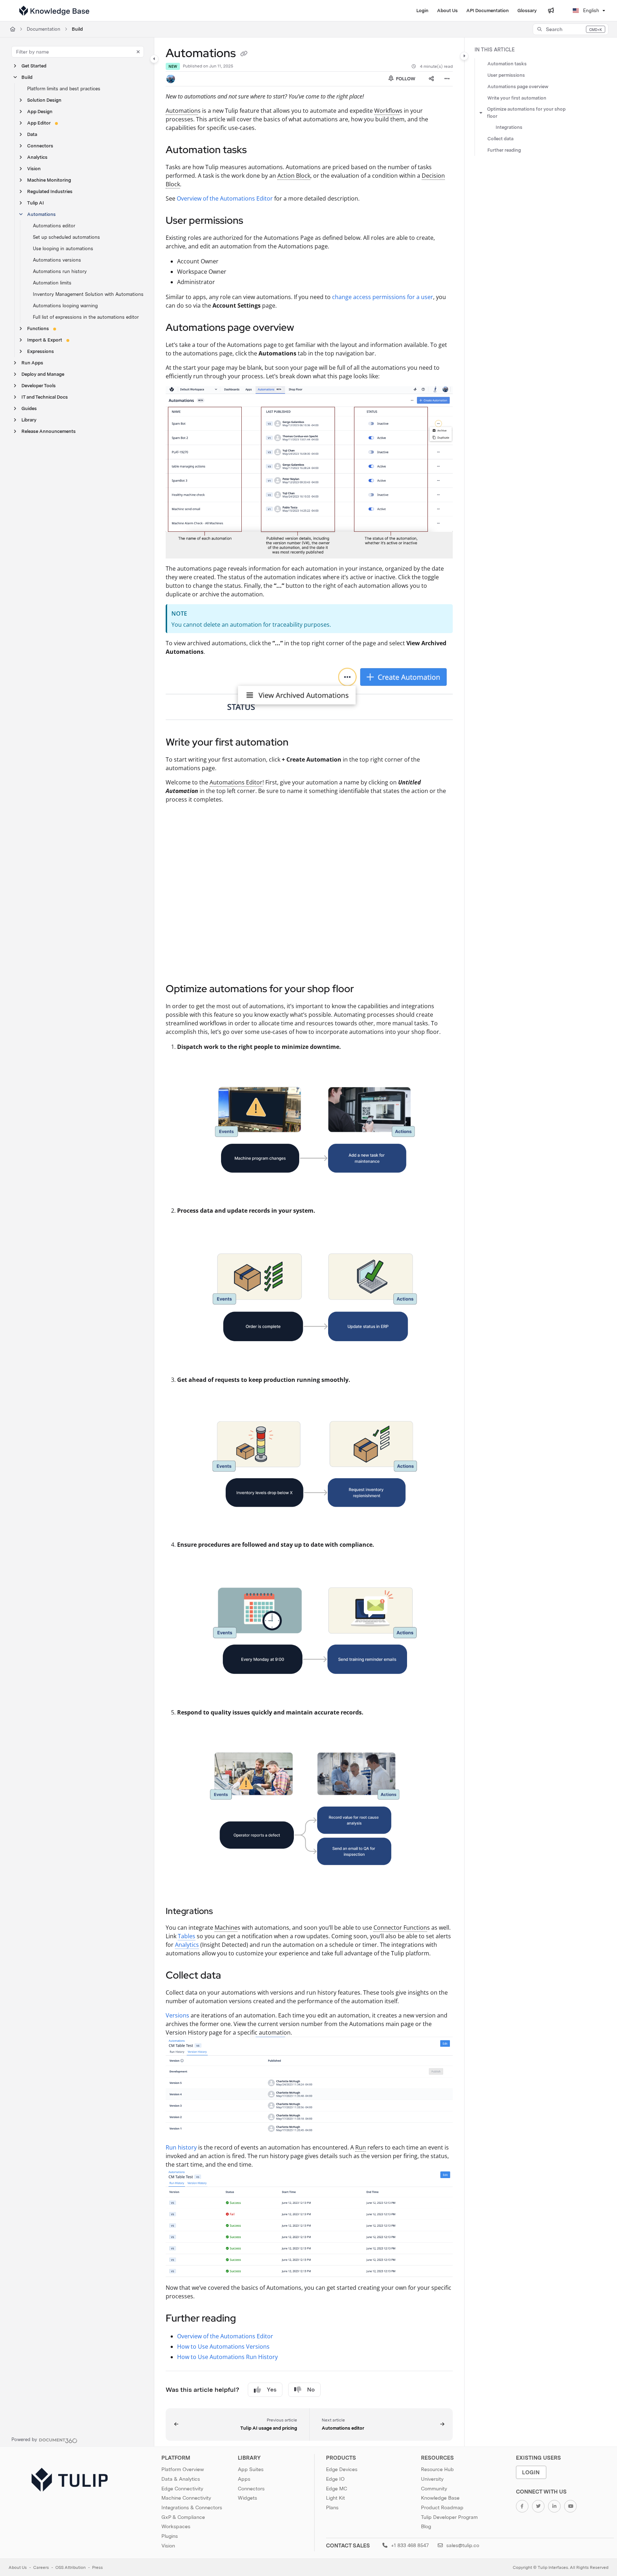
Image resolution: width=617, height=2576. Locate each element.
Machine (226, 1928)
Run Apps (32, 363)
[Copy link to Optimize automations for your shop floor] (365, 989)
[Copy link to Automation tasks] (258, 151)
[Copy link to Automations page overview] (306, 328)
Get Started (34, 66)
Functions (38, 329)
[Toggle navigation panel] (154, 59)
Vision (34, 169)
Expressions (41, 351)
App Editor (39, 123)
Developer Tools (39, 386)
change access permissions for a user (383, 297)
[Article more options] (447, 79)
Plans (332, 2507)
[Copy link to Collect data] (232, 1976)
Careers (41, 2567)
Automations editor (54, 226)
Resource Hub (437, 2469)
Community (434, 2489)
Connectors (40, 146)
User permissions (506, 75)
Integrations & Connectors (192, 2507)
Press (97, 2567)
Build (77, 29)
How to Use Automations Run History (227, 2357)
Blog (426, 2526)
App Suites (251, 2469)
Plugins (170, 2536)
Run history (181, 2147)
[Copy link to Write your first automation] (300, 743)
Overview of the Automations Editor (225, 198)
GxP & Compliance (183, 2517)
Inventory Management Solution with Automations (88, 294)
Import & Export (45, 340)
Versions (177, 2015)
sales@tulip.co (462, 2545)
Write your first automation (517, 98)
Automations (41, 214)
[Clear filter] (138, 52)
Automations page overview (518, 87)
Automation (182, 111)
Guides (29, 408)
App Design (40, 112)
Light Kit (335, 2498)
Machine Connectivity (186, 2498)
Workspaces (176, 2526)
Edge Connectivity (182, 2489)
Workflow (387, 111)
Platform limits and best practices (64, 89)
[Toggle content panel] (464, 56)
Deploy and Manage (43, 374)
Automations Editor (236, 782)
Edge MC (337, 2489)
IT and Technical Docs (45, 397)
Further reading (504, 150)
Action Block (294, 176)
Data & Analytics (181, 2479)
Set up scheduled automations (66, 237)
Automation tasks (507, 64)
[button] (571, 29)
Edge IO (335, 2479)
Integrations (509, 127)
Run (361, 2147)
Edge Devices (342, 2469)
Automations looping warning (65, 306)
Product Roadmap (442, 2507)
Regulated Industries (50, 191)
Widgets (247, 2498)
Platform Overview (183, 2469)
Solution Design (44, 100)
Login (531, 2472)
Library (29, 420)
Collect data (500, 139)
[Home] (54, 11)
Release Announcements (49, 431)
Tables (187, 1936)
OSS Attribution (71, 2567)
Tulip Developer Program (449, 2517)
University (432, 2479)
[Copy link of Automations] (244, 54)
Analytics (37, 157)
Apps (244, 2479)
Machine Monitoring (49, 180)
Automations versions (57, 260)
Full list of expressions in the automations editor (86, 317)
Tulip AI (36, 203)
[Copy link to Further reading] (247, 2319)
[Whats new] (551, 11)
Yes (272, 2390)
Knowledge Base (440, 2498)
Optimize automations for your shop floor (526, 113)
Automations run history (60, 271)
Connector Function (400, 1928)
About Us (18, 2567)
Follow (405, 79)
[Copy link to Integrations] (224, 1912)
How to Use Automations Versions (223, 2347)
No (311, 2390)
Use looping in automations (63, 249)
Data (32, 134)
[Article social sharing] (431, 79)
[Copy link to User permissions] (255, 221)
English (590, 11)
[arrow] (481, 113)
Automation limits (52, 283)
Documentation (44, 29)
